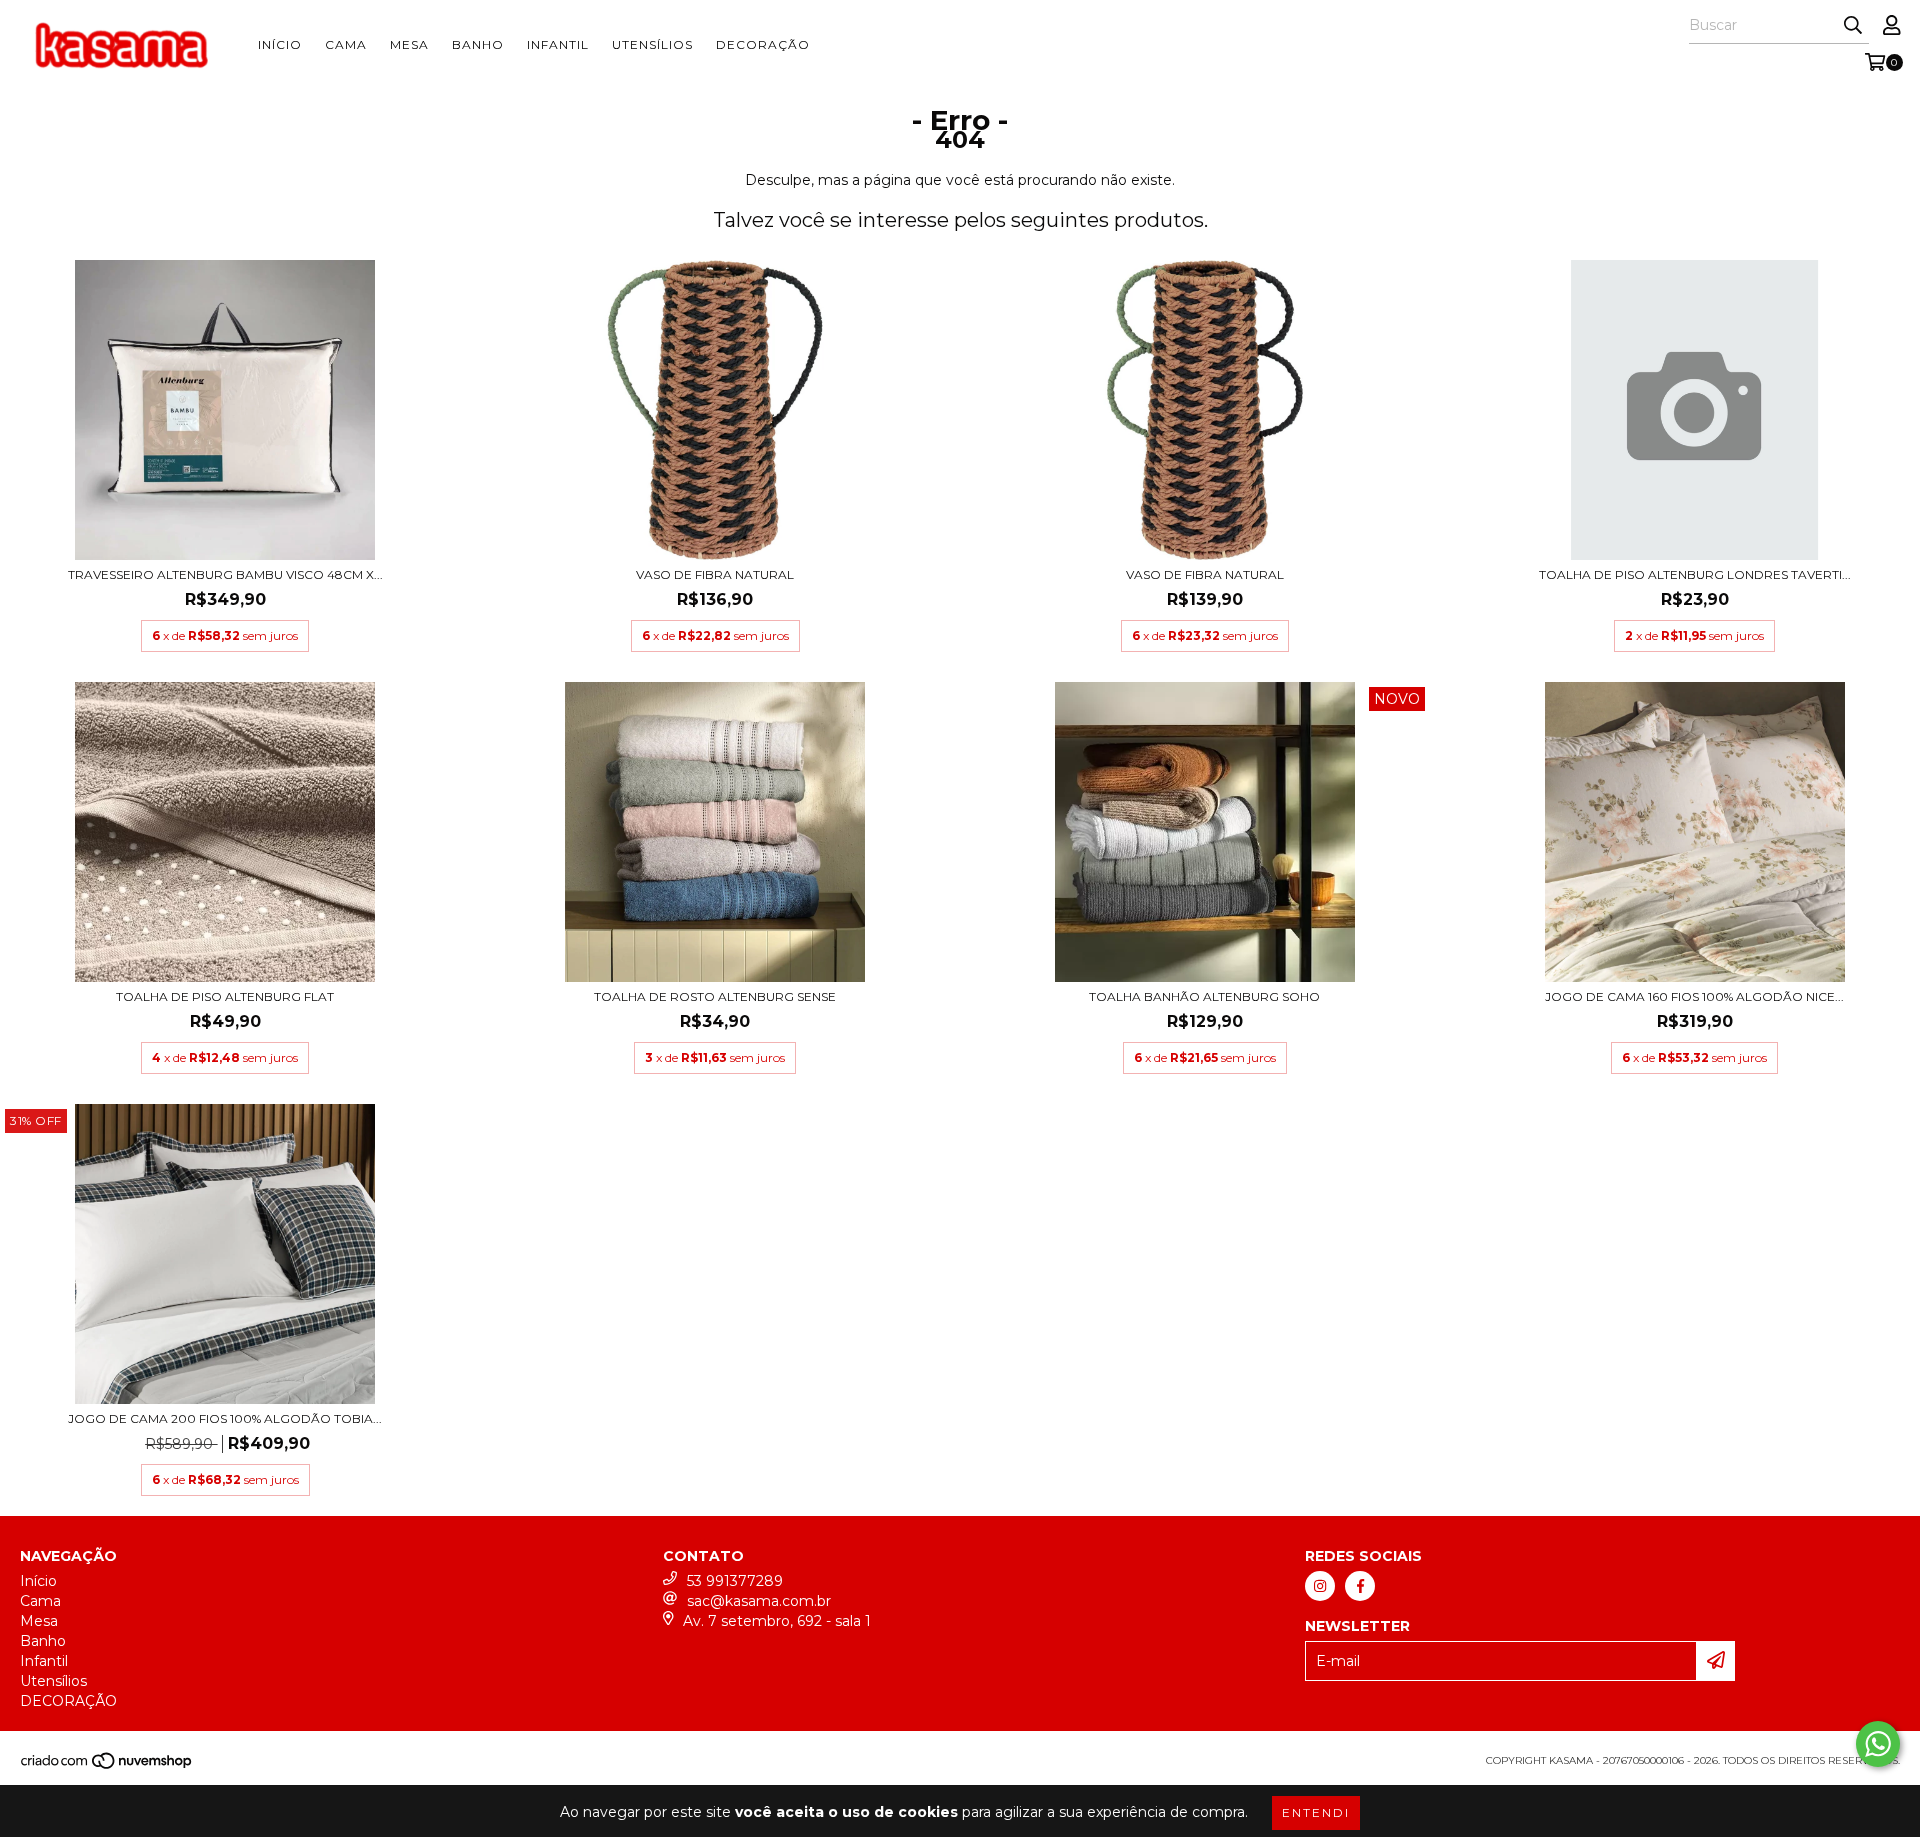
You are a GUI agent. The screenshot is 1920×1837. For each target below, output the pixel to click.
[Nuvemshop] (107, 1766)
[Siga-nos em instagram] (1320, 1586)
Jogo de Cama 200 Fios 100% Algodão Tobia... (225, 1418)
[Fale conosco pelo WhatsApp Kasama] (1878, 1744)
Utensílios (652, 44)
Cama (346, 44)
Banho (478, 44)
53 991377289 (735, 1581)
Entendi (1316, 1812)
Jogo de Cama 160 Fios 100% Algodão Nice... (1694, 996)
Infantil (558, 44)
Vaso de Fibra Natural (715, 574)
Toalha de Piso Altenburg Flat (225, 996)
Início (280, 44)
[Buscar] (1853, 26)
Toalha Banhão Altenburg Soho (1204, 996)
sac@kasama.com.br (759, 1601)
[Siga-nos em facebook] (1360, 1586)
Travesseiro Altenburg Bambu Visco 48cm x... (225, 574)
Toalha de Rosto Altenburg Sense (715, 996)
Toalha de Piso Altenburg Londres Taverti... (1695, 574)
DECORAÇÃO (763, 44)
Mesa (409, 44)
